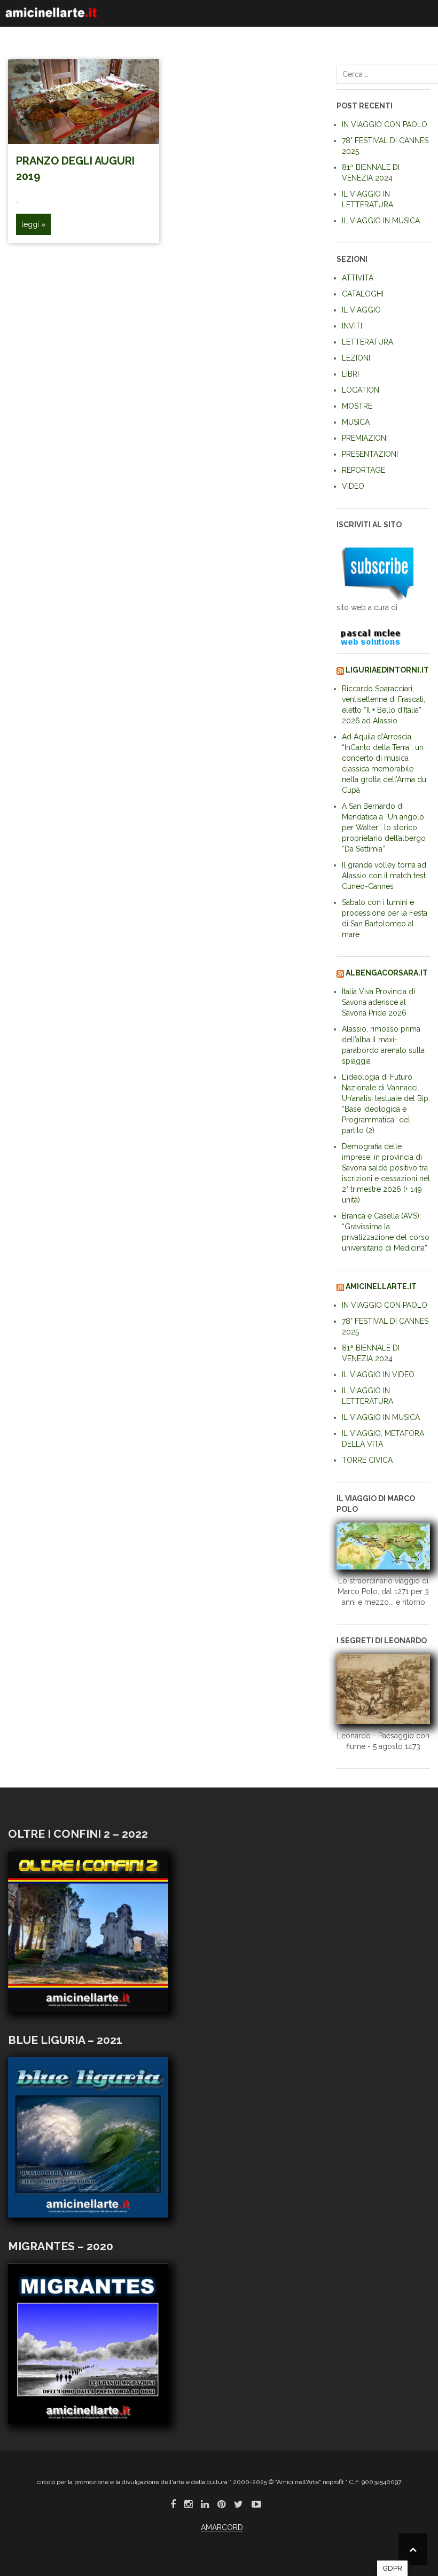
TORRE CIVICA (367, 1460)
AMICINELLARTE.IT (381, 1286)
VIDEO (353, 486)
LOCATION (361, 390)
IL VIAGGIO (361, 310)
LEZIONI (356, 358)
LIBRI (350, 374)
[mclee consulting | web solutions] (376, 635)
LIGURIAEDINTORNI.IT (387, 670)
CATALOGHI (363, 294)
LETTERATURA (367, 342)
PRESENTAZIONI (370, 454)
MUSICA (356, 422)
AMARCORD (222, 2527)
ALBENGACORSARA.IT (387, 973)
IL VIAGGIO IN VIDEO (378, 1375)
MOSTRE (357, 406)
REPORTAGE (363, 470)
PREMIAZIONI (365, 438)
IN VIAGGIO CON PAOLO (385, 124)
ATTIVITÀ (358, 278)
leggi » (33, 224)
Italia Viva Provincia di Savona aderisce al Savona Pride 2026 (378, 1002)
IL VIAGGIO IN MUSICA (381, 221)
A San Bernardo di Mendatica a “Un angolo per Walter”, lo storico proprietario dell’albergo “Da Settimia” (384, 828)
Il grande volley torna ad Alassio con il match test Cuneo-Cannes (384, 876)
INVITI (352, 326)
